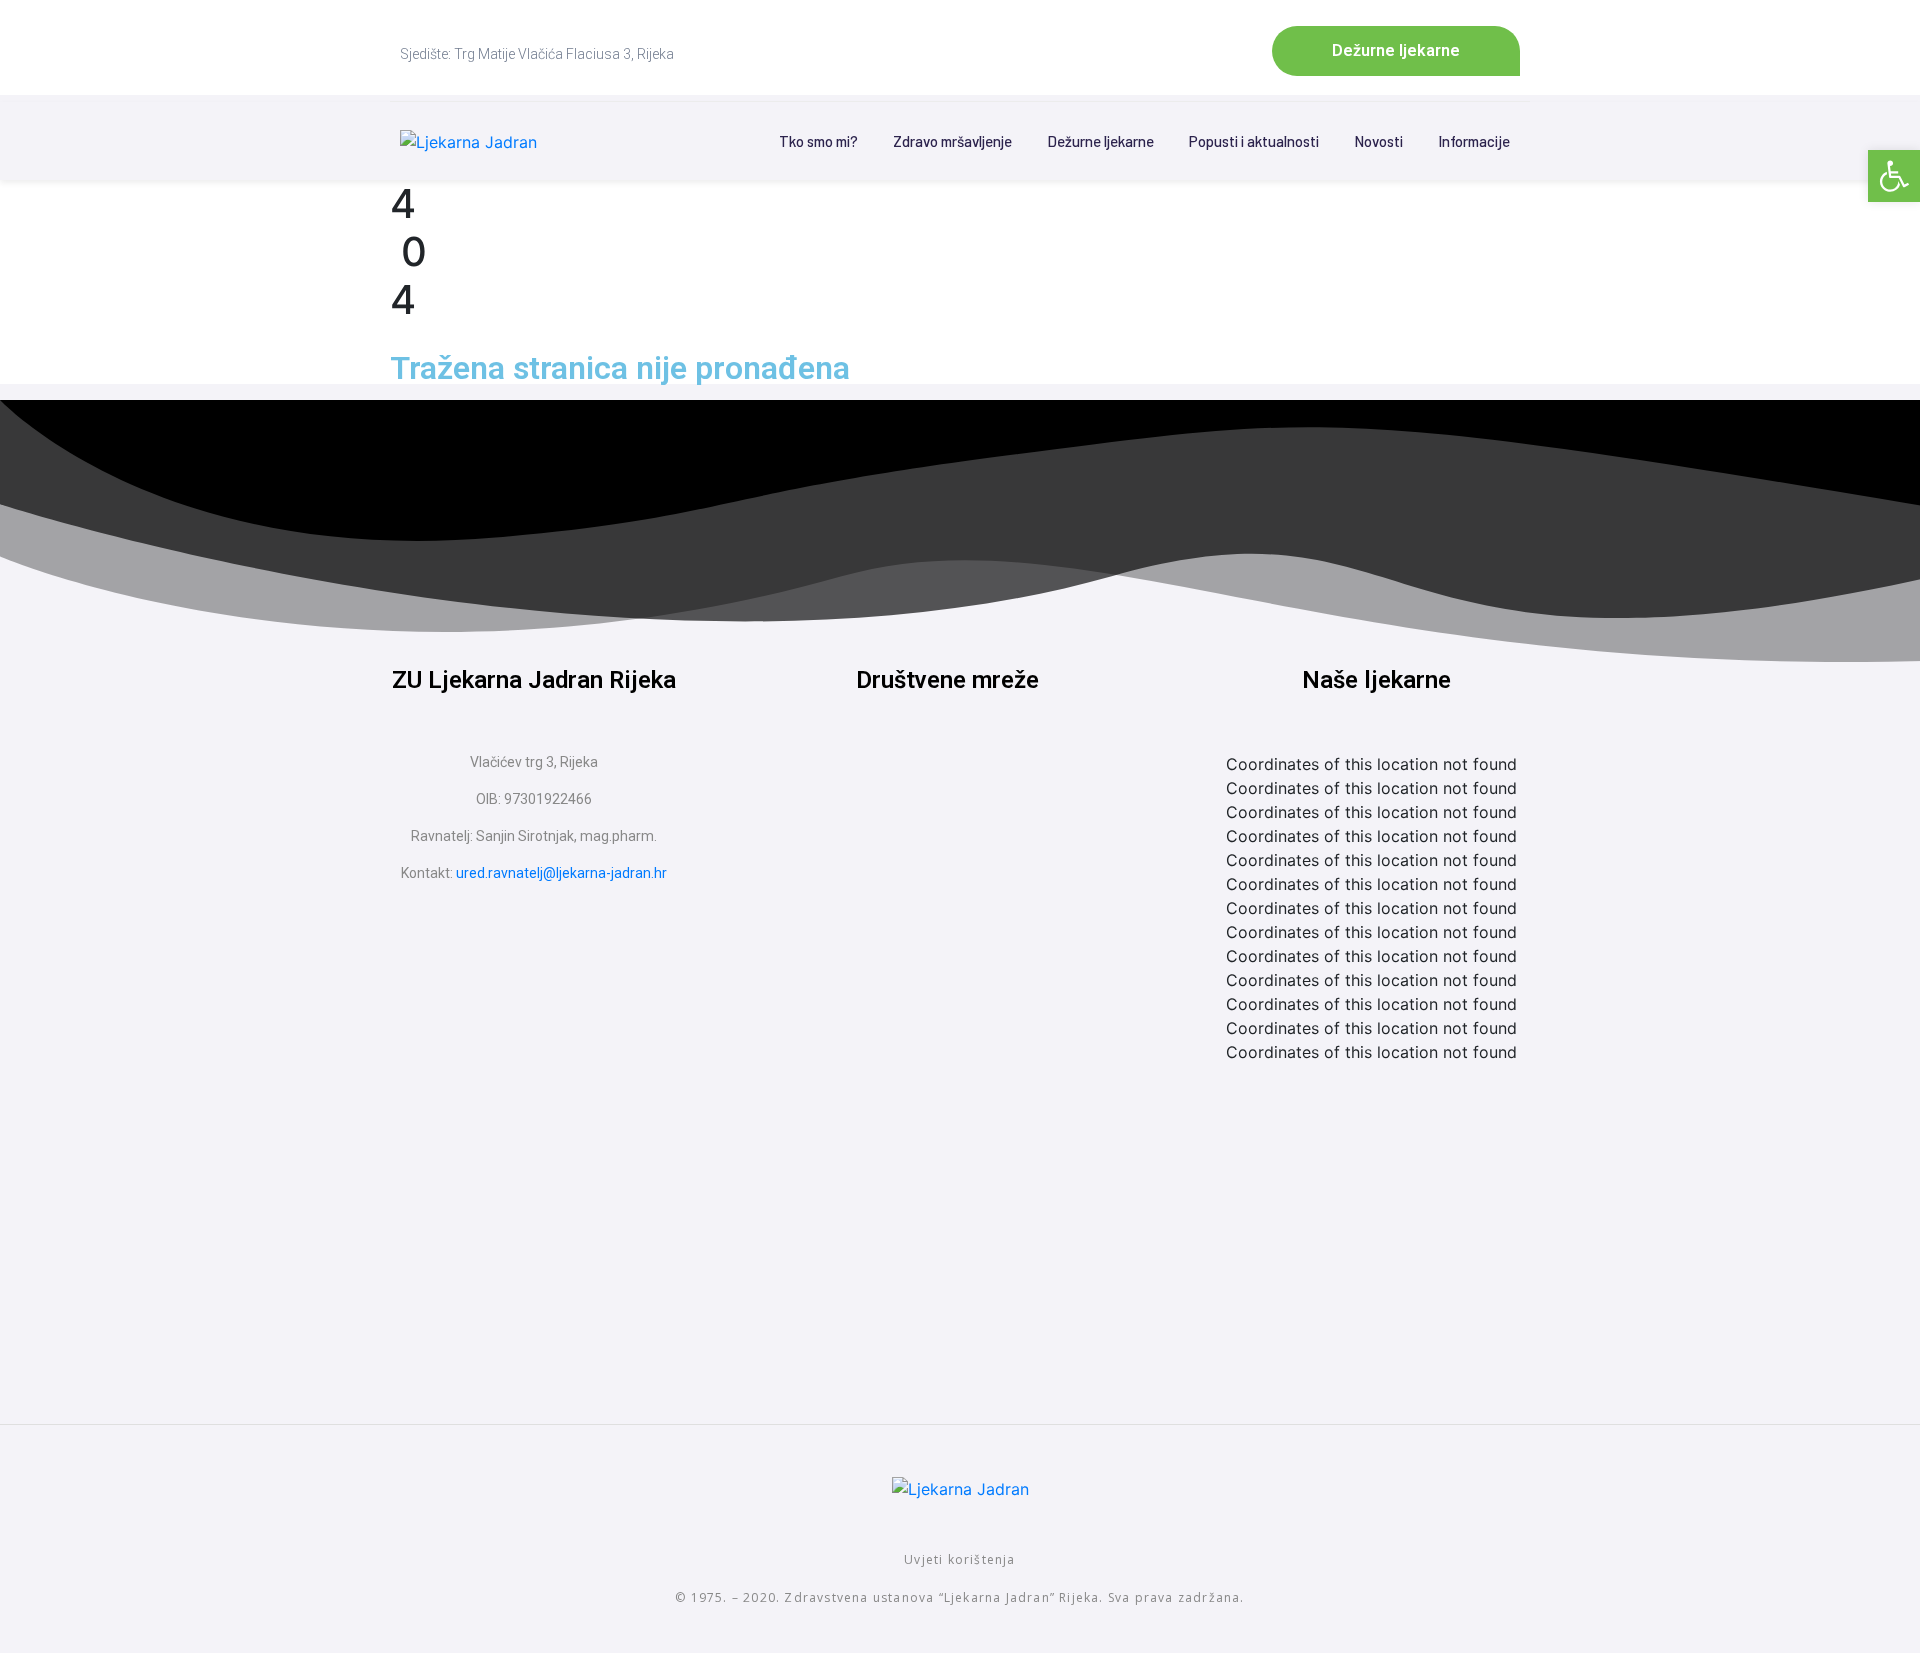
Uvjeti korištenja (959, 1559)
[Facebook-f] (910, 787)
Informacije (1474, 141)
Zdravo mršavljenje (952, 141)
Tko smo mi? (818, 141)
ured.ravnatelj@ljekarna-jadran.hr (561, 873)
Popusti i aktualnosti (1254, 141)
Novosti (1378, 141)
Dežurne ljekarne (1100, 141)
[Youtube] (985, 787)
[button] (1894, 176)
